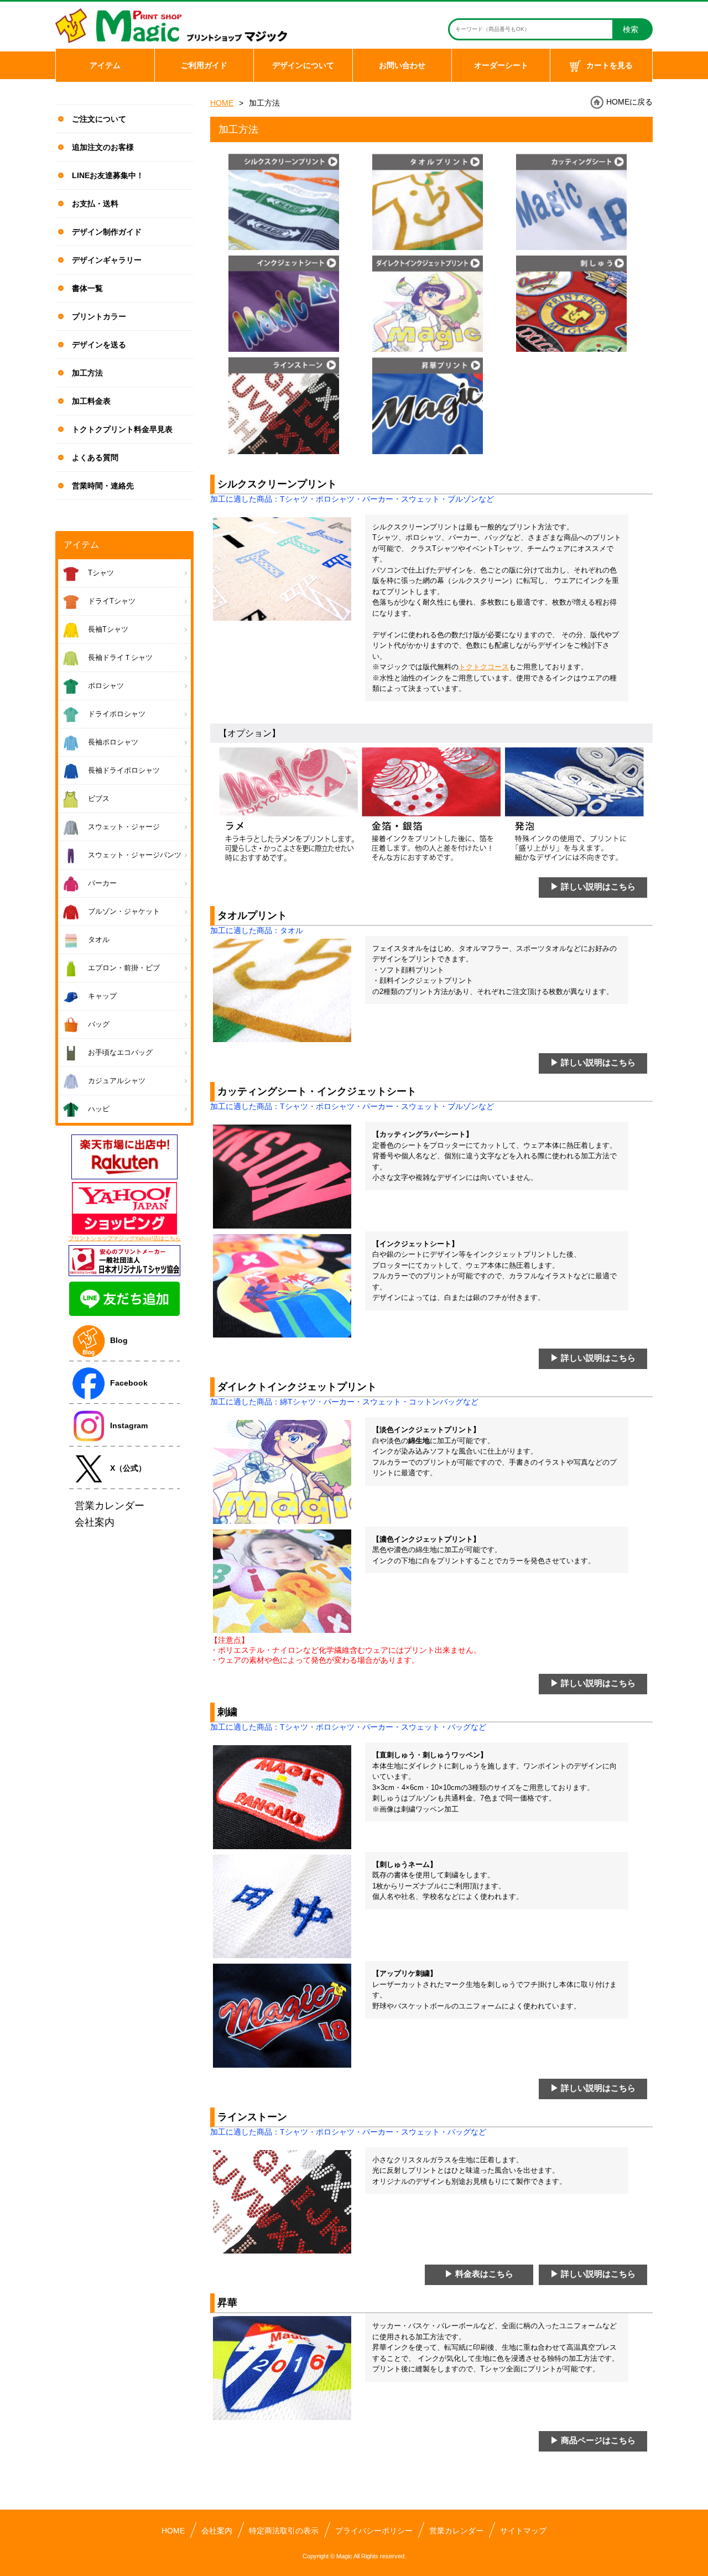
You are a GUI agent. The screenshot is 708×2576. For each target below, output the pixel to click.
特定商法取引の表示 (284, 2531)
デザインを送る (99, 345)
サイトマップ (523, 2531)
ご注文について (99, 119)
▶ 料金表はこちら (479, 2274)
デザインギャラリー (107, 260)
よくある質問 (95, 457)
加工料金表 (91, 401)
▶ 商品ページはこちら (593, 2440)
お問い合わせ (402, 65)
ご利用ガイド (204, 65)
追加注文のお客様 (103, 147)
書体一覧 (87, 288)
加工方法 (87, 373)
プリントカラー (99, 316)
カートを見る (610, 65)
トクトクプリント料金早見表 (122, 429)
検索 (631, 29)
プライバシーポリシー (374, 2531)
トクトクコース (484, 667)
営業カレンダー (456, 2531)
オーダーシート (501, 65)
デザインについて (303, 65)
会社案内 (217, 2531)
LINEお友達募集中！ (108, 175)
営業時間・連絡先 (103, 486)
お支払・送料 (95, 204)
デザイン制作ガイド (107, 232)
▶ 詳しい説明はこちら (593, 886)
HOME (222, 103)
